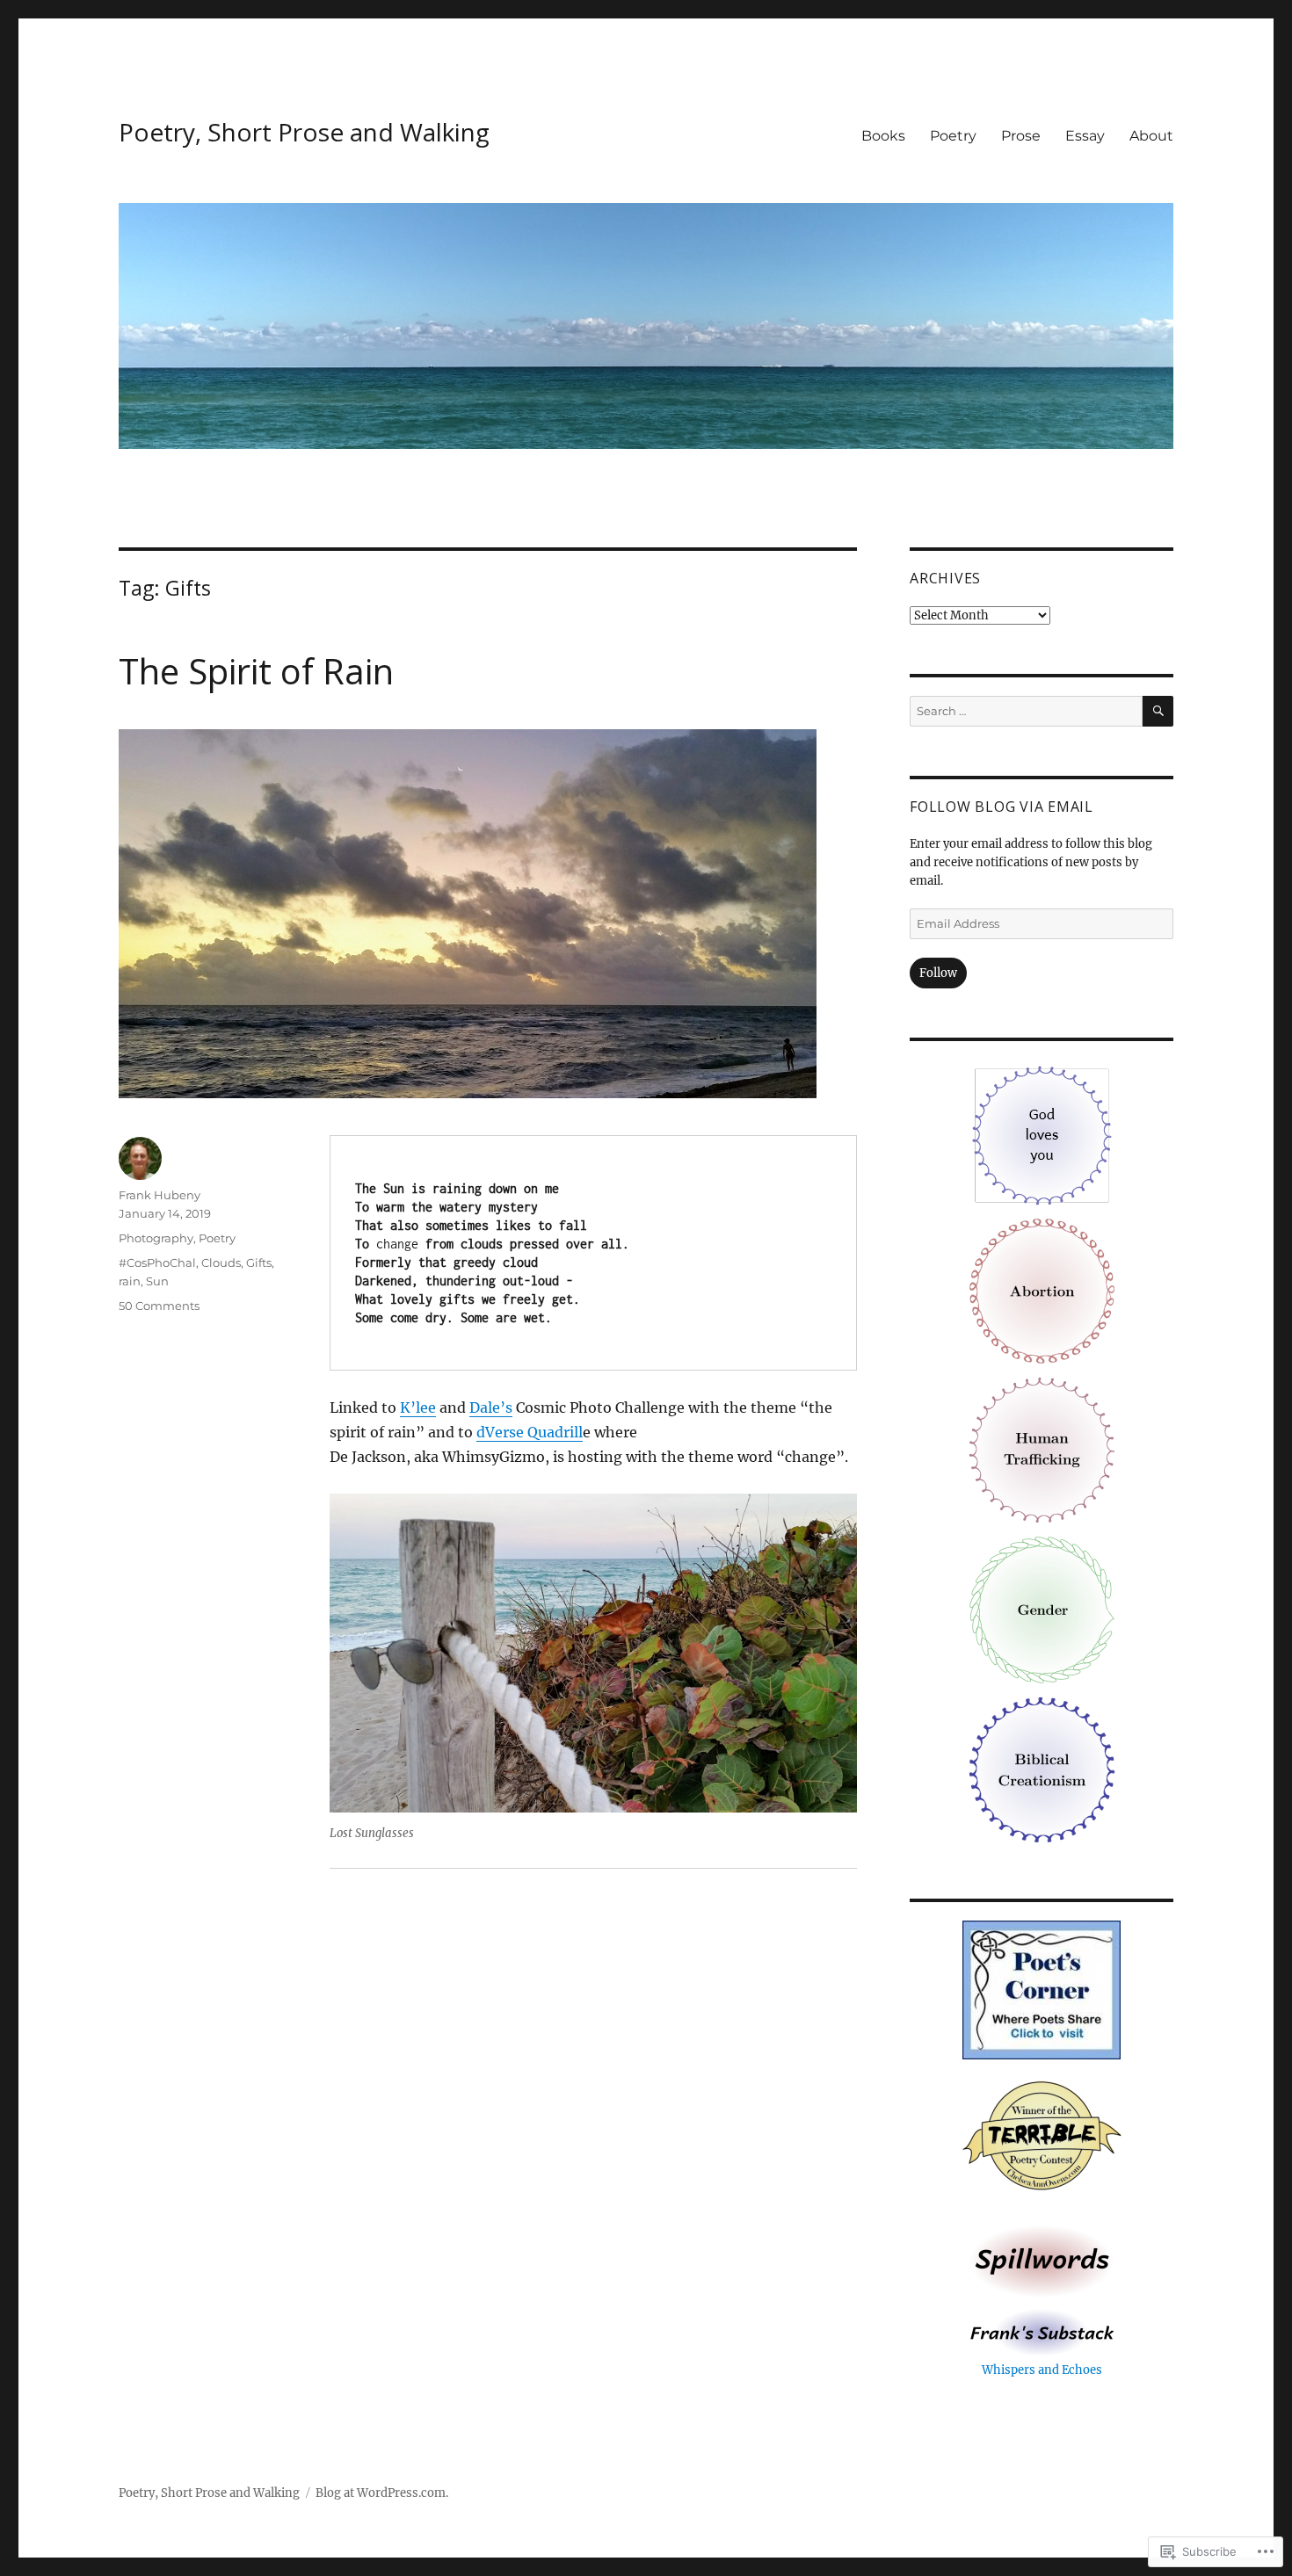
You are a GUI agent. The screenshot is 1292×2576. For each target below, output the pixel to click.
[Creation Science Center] (1042, 1769)
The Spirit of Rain (256, 671)
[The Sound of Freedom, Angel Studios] (1042, 1449)
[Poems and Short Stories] (1042, 2261)
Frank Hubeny (160, 1195)
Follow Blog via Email (1002, 807)
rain (130, 1281)
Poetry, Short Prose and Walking (304, 132)
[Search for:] (1026, 711)
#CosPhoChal (157, 1263)
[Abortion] (1042, 1290)
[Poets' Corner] (1042, 1990)
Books (883, 136)
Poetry (953, 136)
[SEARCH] (1158, 711)
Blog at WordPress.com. (382, 2493)
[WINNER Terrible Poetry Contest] (1042, 2138)
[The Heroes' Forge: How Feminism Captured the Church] (1042, 1609)
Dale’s (491, 1407)
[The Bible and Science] (1042, 2332)
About (1151, 136)
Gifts (259, 1263)
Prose (1021, 136)
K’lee (418, 1407)
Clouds (221, 1263)
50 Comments (159, 1306)
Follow (938, 973)
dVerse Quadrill (530, 1432)
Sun (157, 1281)
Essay (1085, 136)
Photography (156, 1238)
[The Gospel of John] (1042, 1135)
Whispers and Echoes (1042, 2370)
